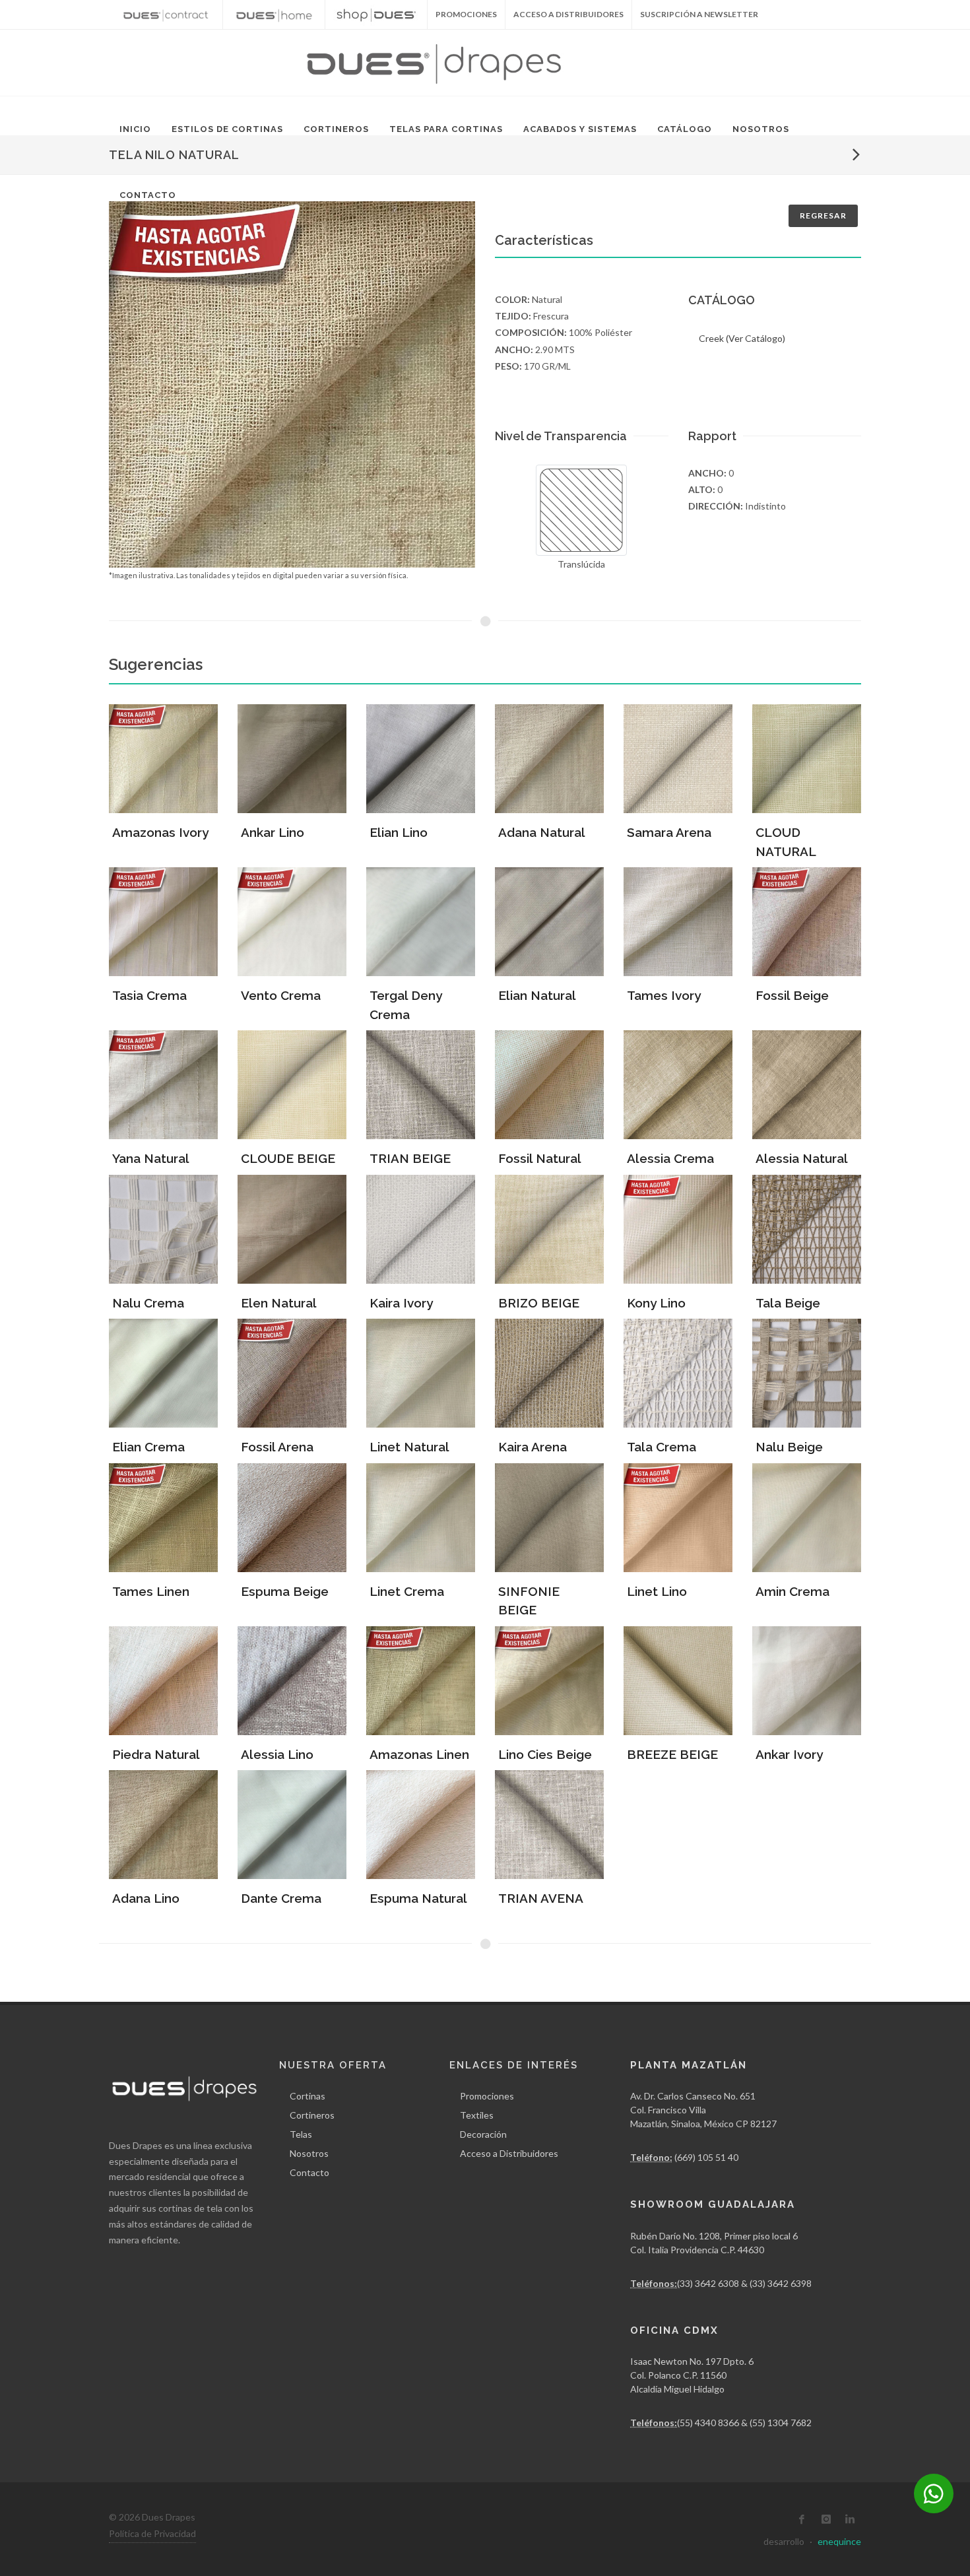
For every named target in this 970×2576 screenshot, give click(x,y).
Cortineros (336, 129)
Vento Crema (281, 995)
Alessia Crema (670, 1158)
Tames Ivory (664, 995)
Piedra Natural (156, 1754)
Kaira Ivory (401, 1303)
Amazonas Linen (419, 1754)
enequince (839, 2541)
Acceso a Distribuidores (568, 14)
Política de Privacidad (152, 2533)
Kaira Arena (533, 1447)
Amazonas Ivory (160, 832)
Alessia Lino (277, 1754)
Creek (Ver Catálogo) (742, 338)
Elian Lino (399, 832)
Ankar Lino (273, 832)
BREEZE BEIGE (672, 1754)
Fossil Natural (540, 1158)
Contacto (148, 195)
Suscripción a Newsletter (699, 14)
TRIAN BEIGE (410, 1158)
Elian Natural (537, 995)
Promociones (487, 2096)
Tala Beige (788, 1303)
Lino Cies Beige (545, 1754)
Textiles (477, 2115)
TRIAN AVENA (541, 1898)
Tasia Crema (149, 995)
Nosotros (761, 129)
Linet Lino (657, 1591)
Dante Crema (281, 1898)
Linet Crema (407, 1591)
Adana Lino (146, 1898)
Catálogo (685, 129)
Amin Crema (792, 1591)
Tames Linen (151, 1591)
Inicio (135, 129)
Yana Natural (151, 1158)
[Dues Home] (274, 15)
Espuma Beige (285, 1591)
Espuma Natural (418, 1898)
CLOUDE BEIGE (288, 1158)
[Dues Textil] (166, 15)
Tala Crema (662, 1447)
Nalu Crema (148, 1303)
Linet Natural (409, 1447)
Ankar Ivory (789, 1754)
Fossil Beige (792, 995)
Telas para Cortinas (446, 129)
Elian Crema (148, 1447)
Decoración (483, 2134)
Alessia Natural (802, 1158)
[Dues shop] (376, 15)
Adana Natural (542, 832)
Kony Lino (656, 1303)
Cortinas (307, 2096)
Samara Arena (669, 832)
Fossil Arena (277, 1447)
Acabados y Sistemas (580, 129)
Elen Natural (279, 1303)
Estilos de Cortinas (227, 129)
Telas (301, 2134)
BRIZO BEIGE (539, 1303)
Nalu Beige (789, 1447)
